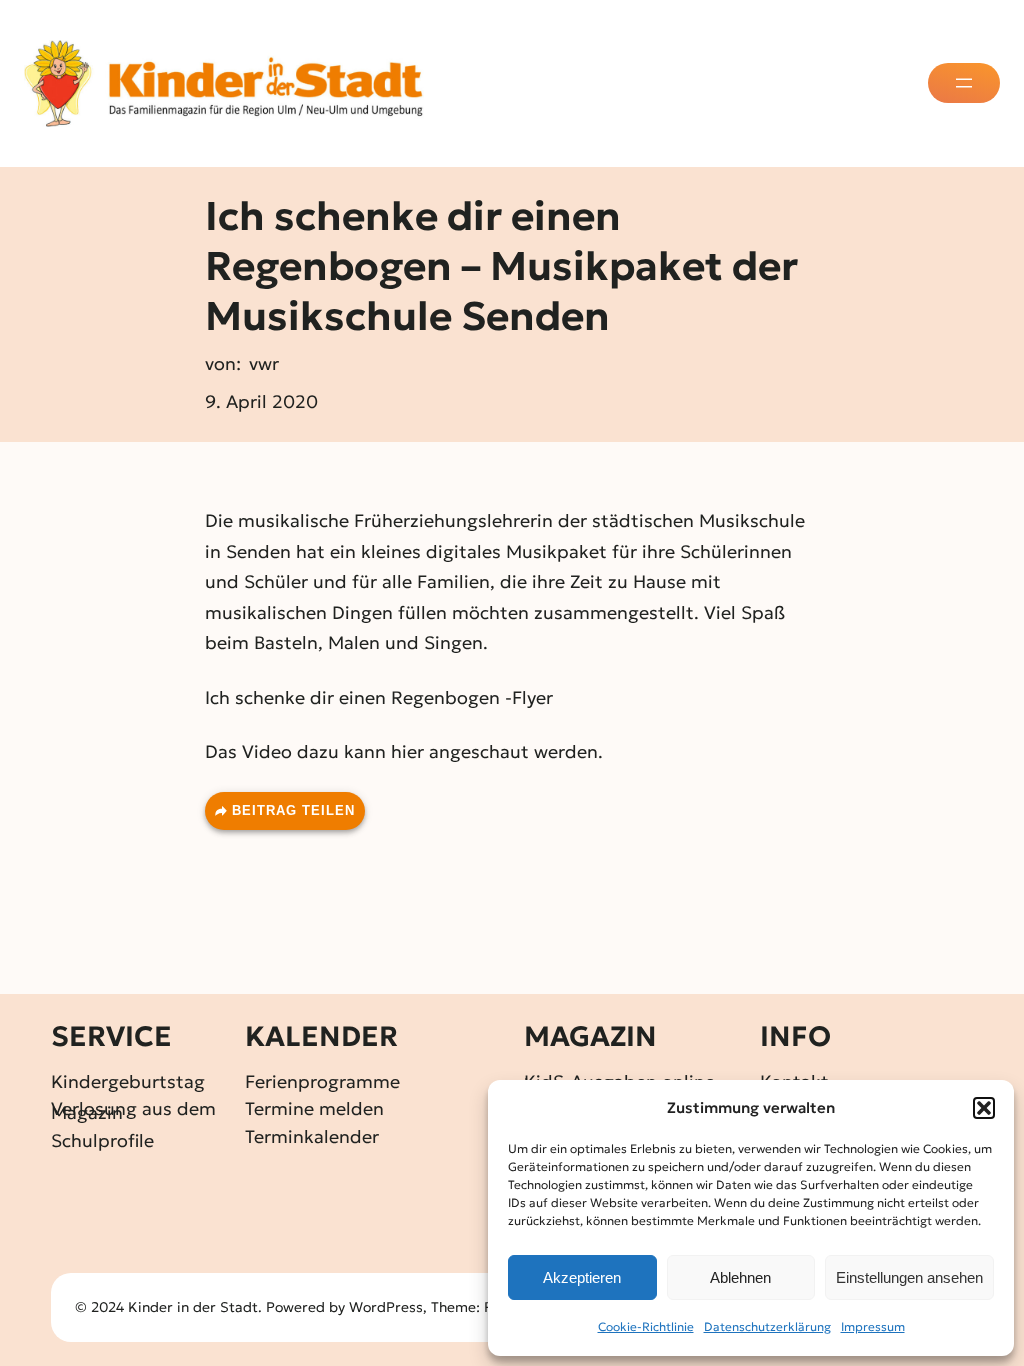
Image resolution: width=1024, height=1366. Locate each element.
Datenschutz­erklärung (767, 1326)
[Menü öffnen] (964, 83)
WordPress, (390, 1307)
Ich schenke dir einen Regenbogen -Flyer (379, 697)
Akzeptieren (582, 1277)
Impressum (873, 1326)
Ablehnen (740, 1277)
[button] (984, 1108)
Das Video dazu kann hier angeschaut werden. (404, 751)
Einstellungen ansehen (909, 1277)
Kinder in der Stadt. (195, 1307)
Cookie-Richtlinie (646, 1326)
